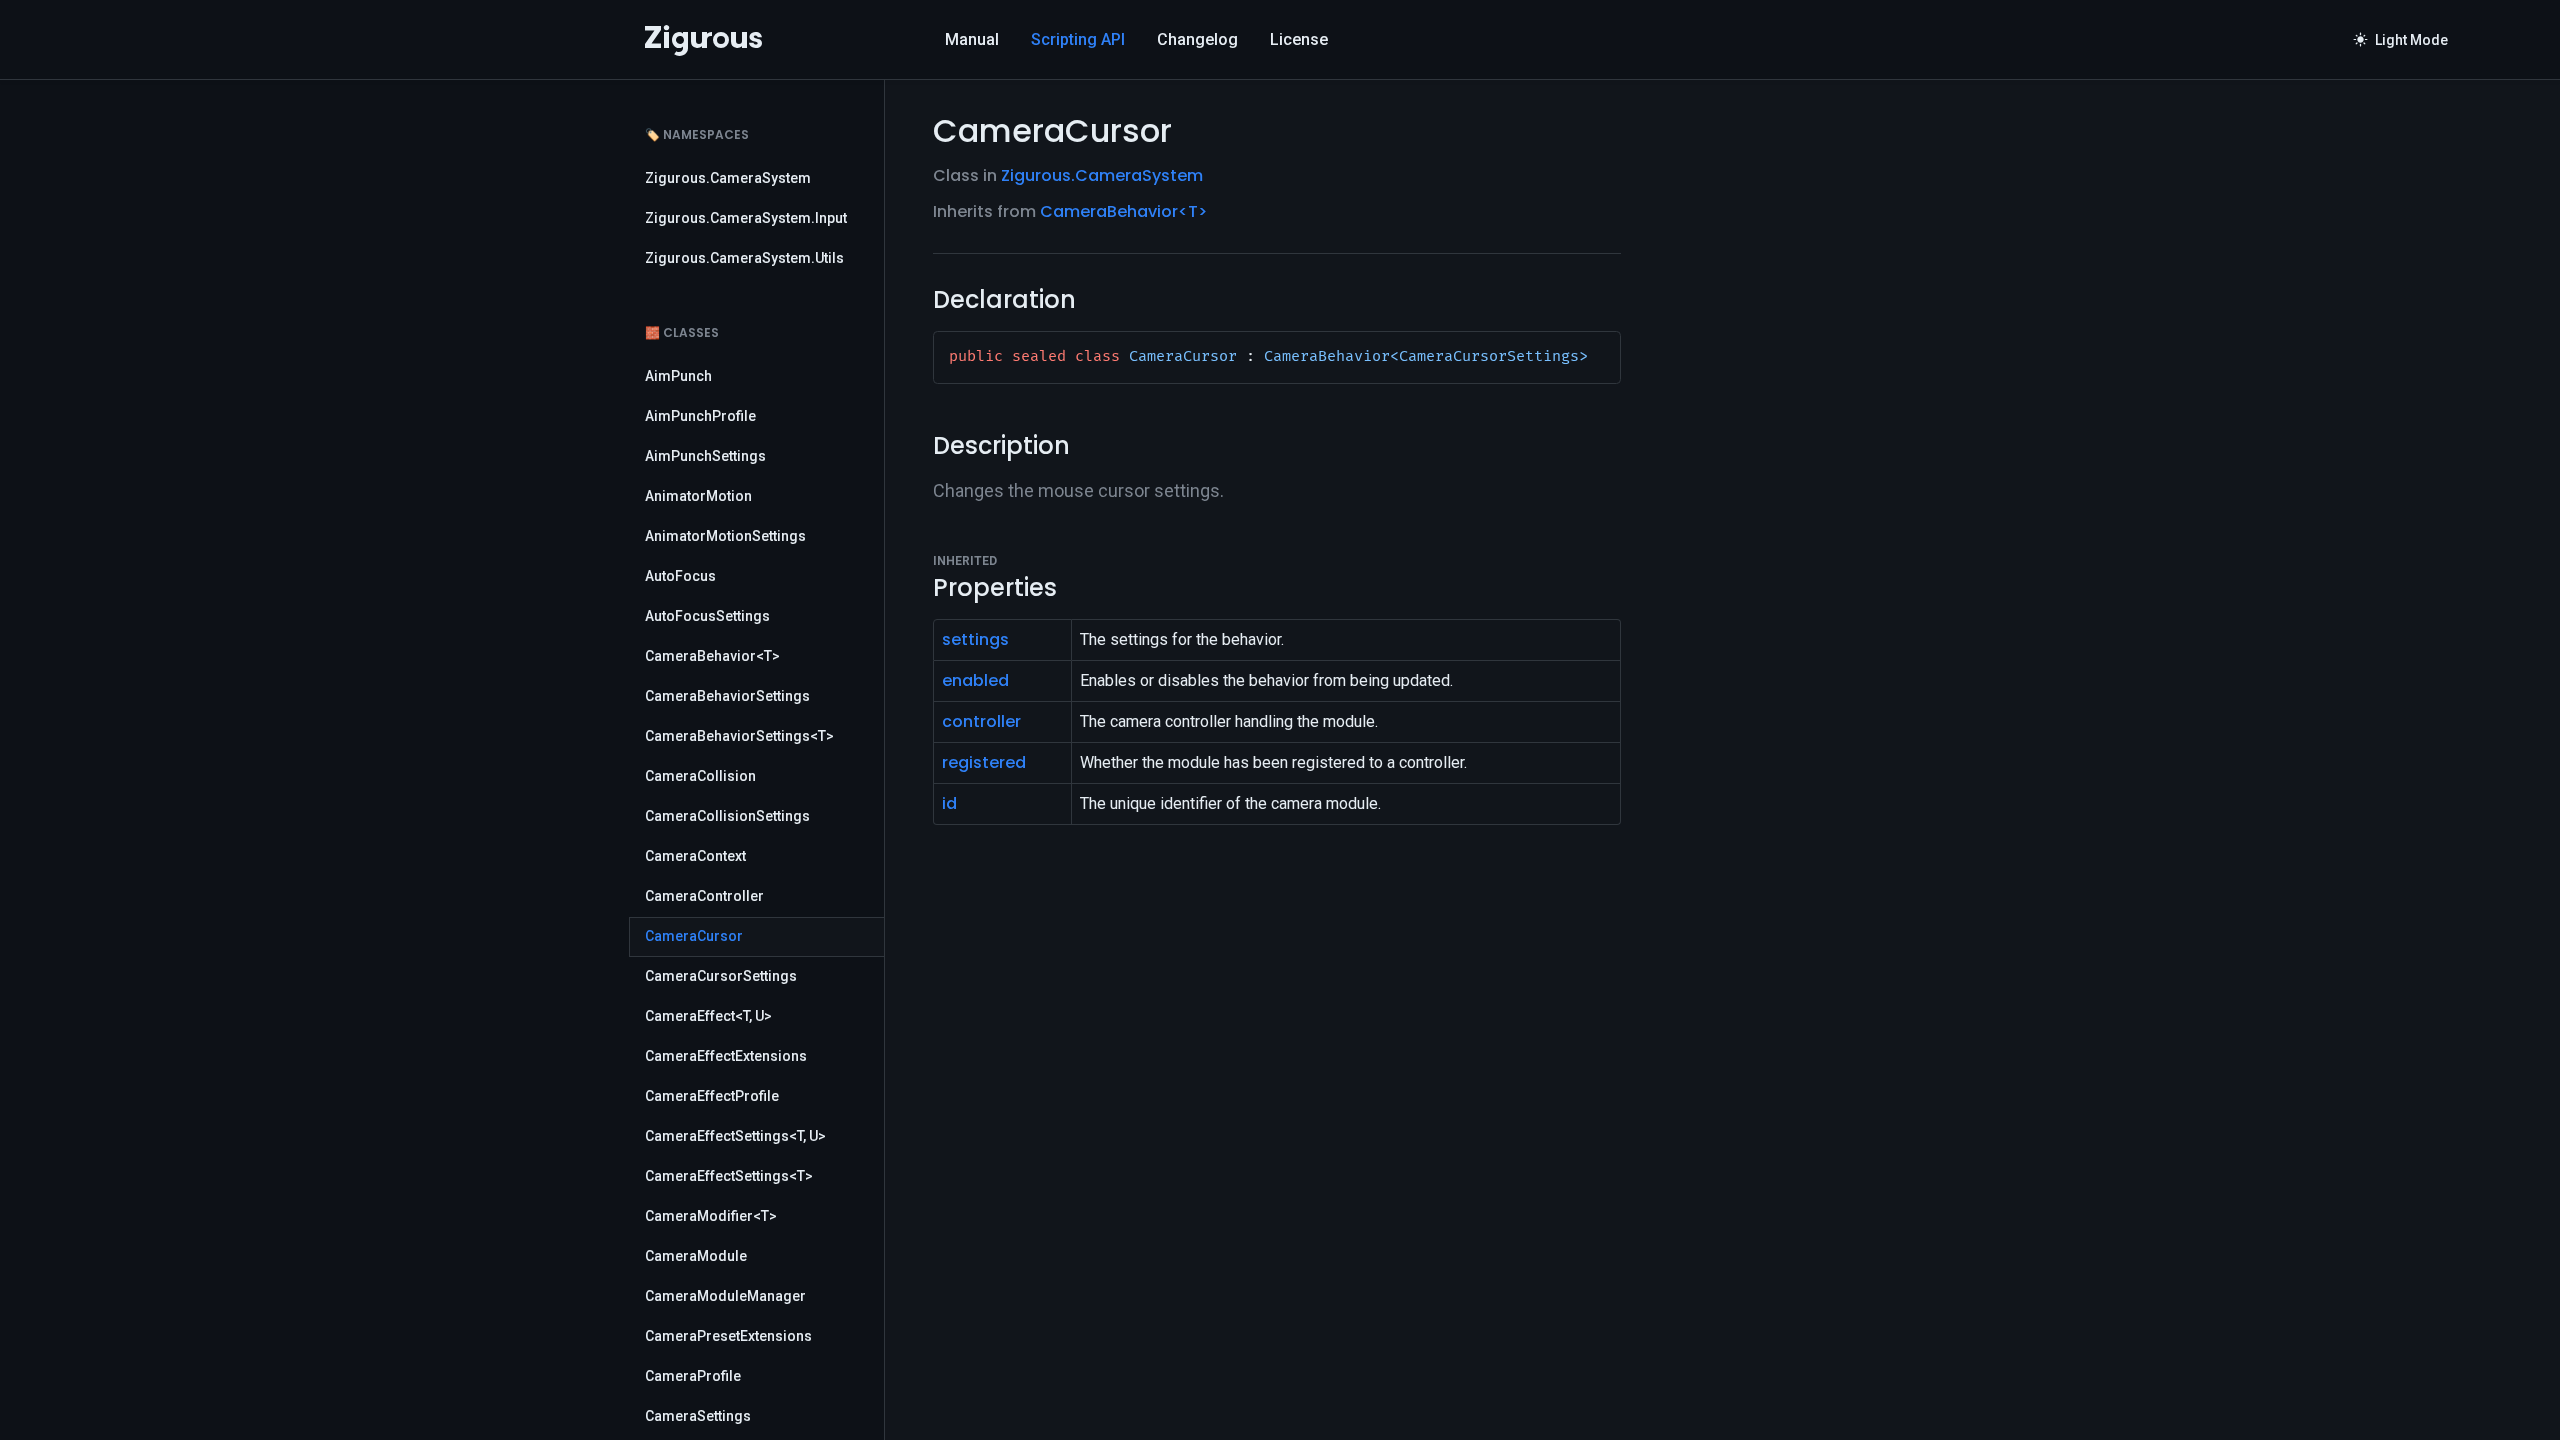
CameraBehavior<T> (712, 656)
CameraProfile (693, 1376)
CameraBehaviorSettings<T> (739, 736)
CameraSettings (698, 1416)
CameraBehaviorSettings (727, 696)
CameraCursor (694, 936)
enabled (975, 680)
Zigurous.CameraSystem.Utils (744, 258)
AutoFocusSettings (707, 616)
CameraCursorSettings (721, 976)
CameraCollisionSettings (727, 816)
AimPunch (678, 376)
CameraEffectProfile (712, 1096)
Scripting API (1078, 39)
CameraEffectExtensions (726, 1056)
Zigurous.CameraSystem (728, 178)
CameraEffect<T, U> (708, 1016)
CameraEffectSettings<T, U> (735, 1136)
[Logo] (703, 40)
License (1299, 39)
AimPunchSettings (705, 456)
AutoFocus (680, 576)
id (949, 803)
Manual (972, 39)
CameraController (704, 896)
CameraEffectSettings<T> (729, 1176)
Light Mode (2401, 40)
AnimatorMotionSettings (725, 536)
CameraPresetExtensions (728, 1336)
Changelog (1197, 39)
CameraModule (696, 1256)
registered (984, 762)
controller (981, 721)
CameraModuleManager (725, 1296)
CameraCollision (700, 776)
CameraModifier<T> (711, 1216)
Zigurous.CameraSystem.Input (746, 218)
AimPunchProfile (700, 416)
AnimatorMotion (698, 496)
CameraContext (695, 856)
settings (975, 639)
